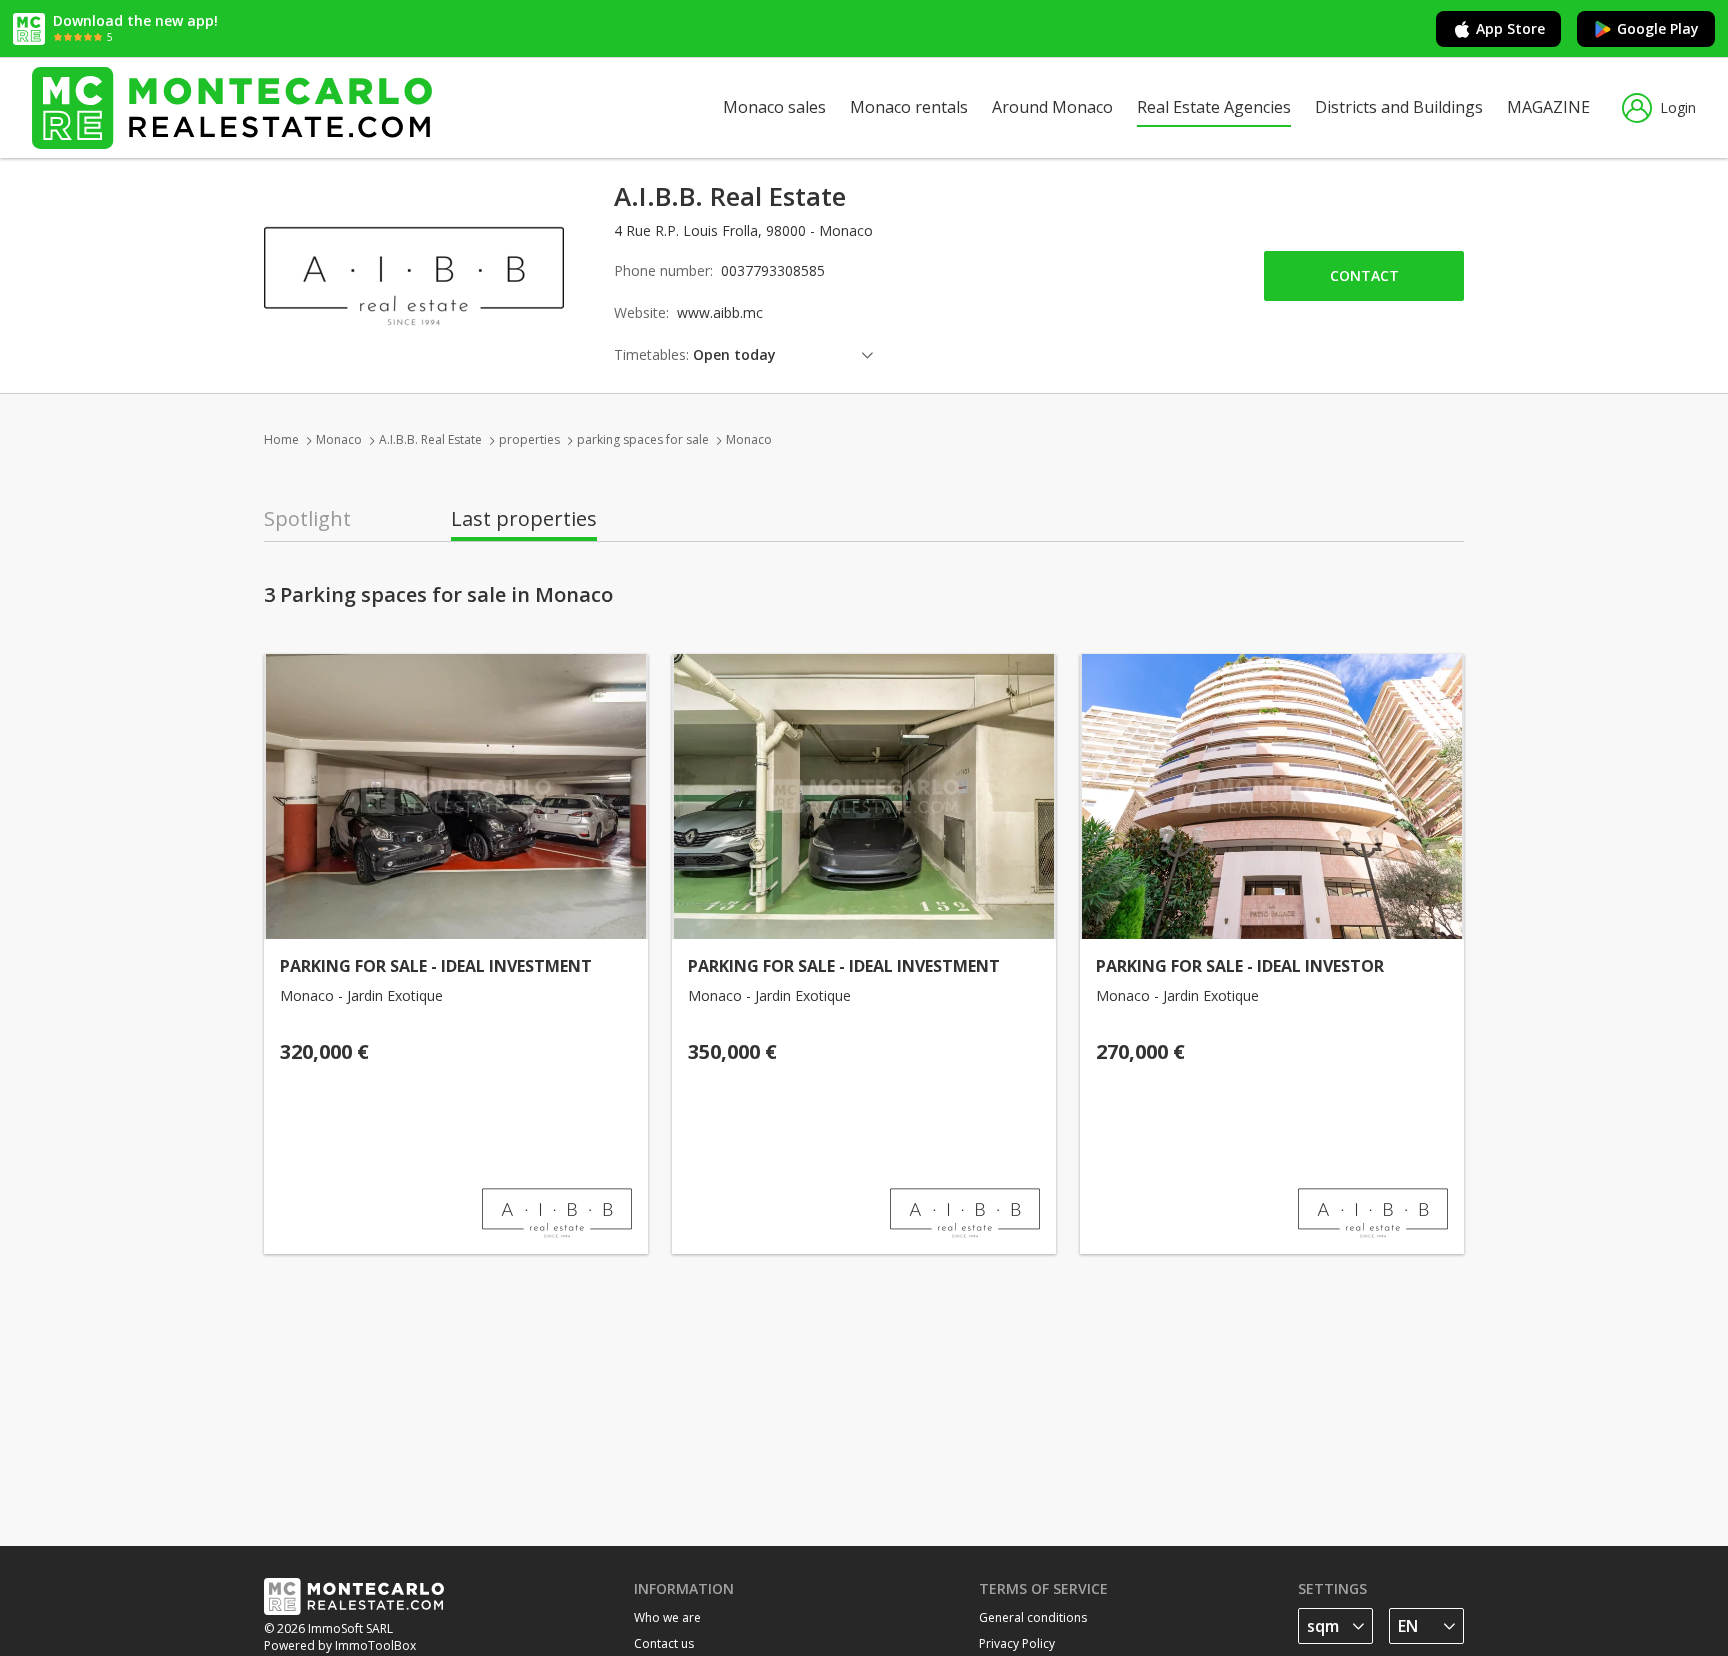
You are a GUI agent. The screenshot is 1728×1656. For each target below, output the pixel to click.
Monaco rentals (909, 107)
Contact (1364, 275)
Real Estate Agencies (1214, 107)
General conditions (1033, 1617)
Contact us (664, 1643)
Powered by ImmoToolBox (340, 1645)
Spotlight (307, 519)
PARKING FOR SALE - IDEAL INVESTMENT (436, 966)
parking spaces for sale (643, 439)
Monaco (339, 439)
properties (529, 439)
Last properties (524, 519)
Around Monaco (1052, 107)
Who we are (667, 1617)
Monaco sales (774, 107)
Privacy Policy (1017, 1643)
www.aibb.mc (720, 312)
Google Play (1658, 28)
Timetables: (651, 354)
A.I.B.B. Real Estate (430, 439)
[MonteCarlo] (232, 107)
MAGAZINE (1548, 107)
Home (281, 439)
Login (1678, 107)
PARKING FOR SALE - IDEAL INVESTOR (1240, 966)
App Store (1510, 28)
